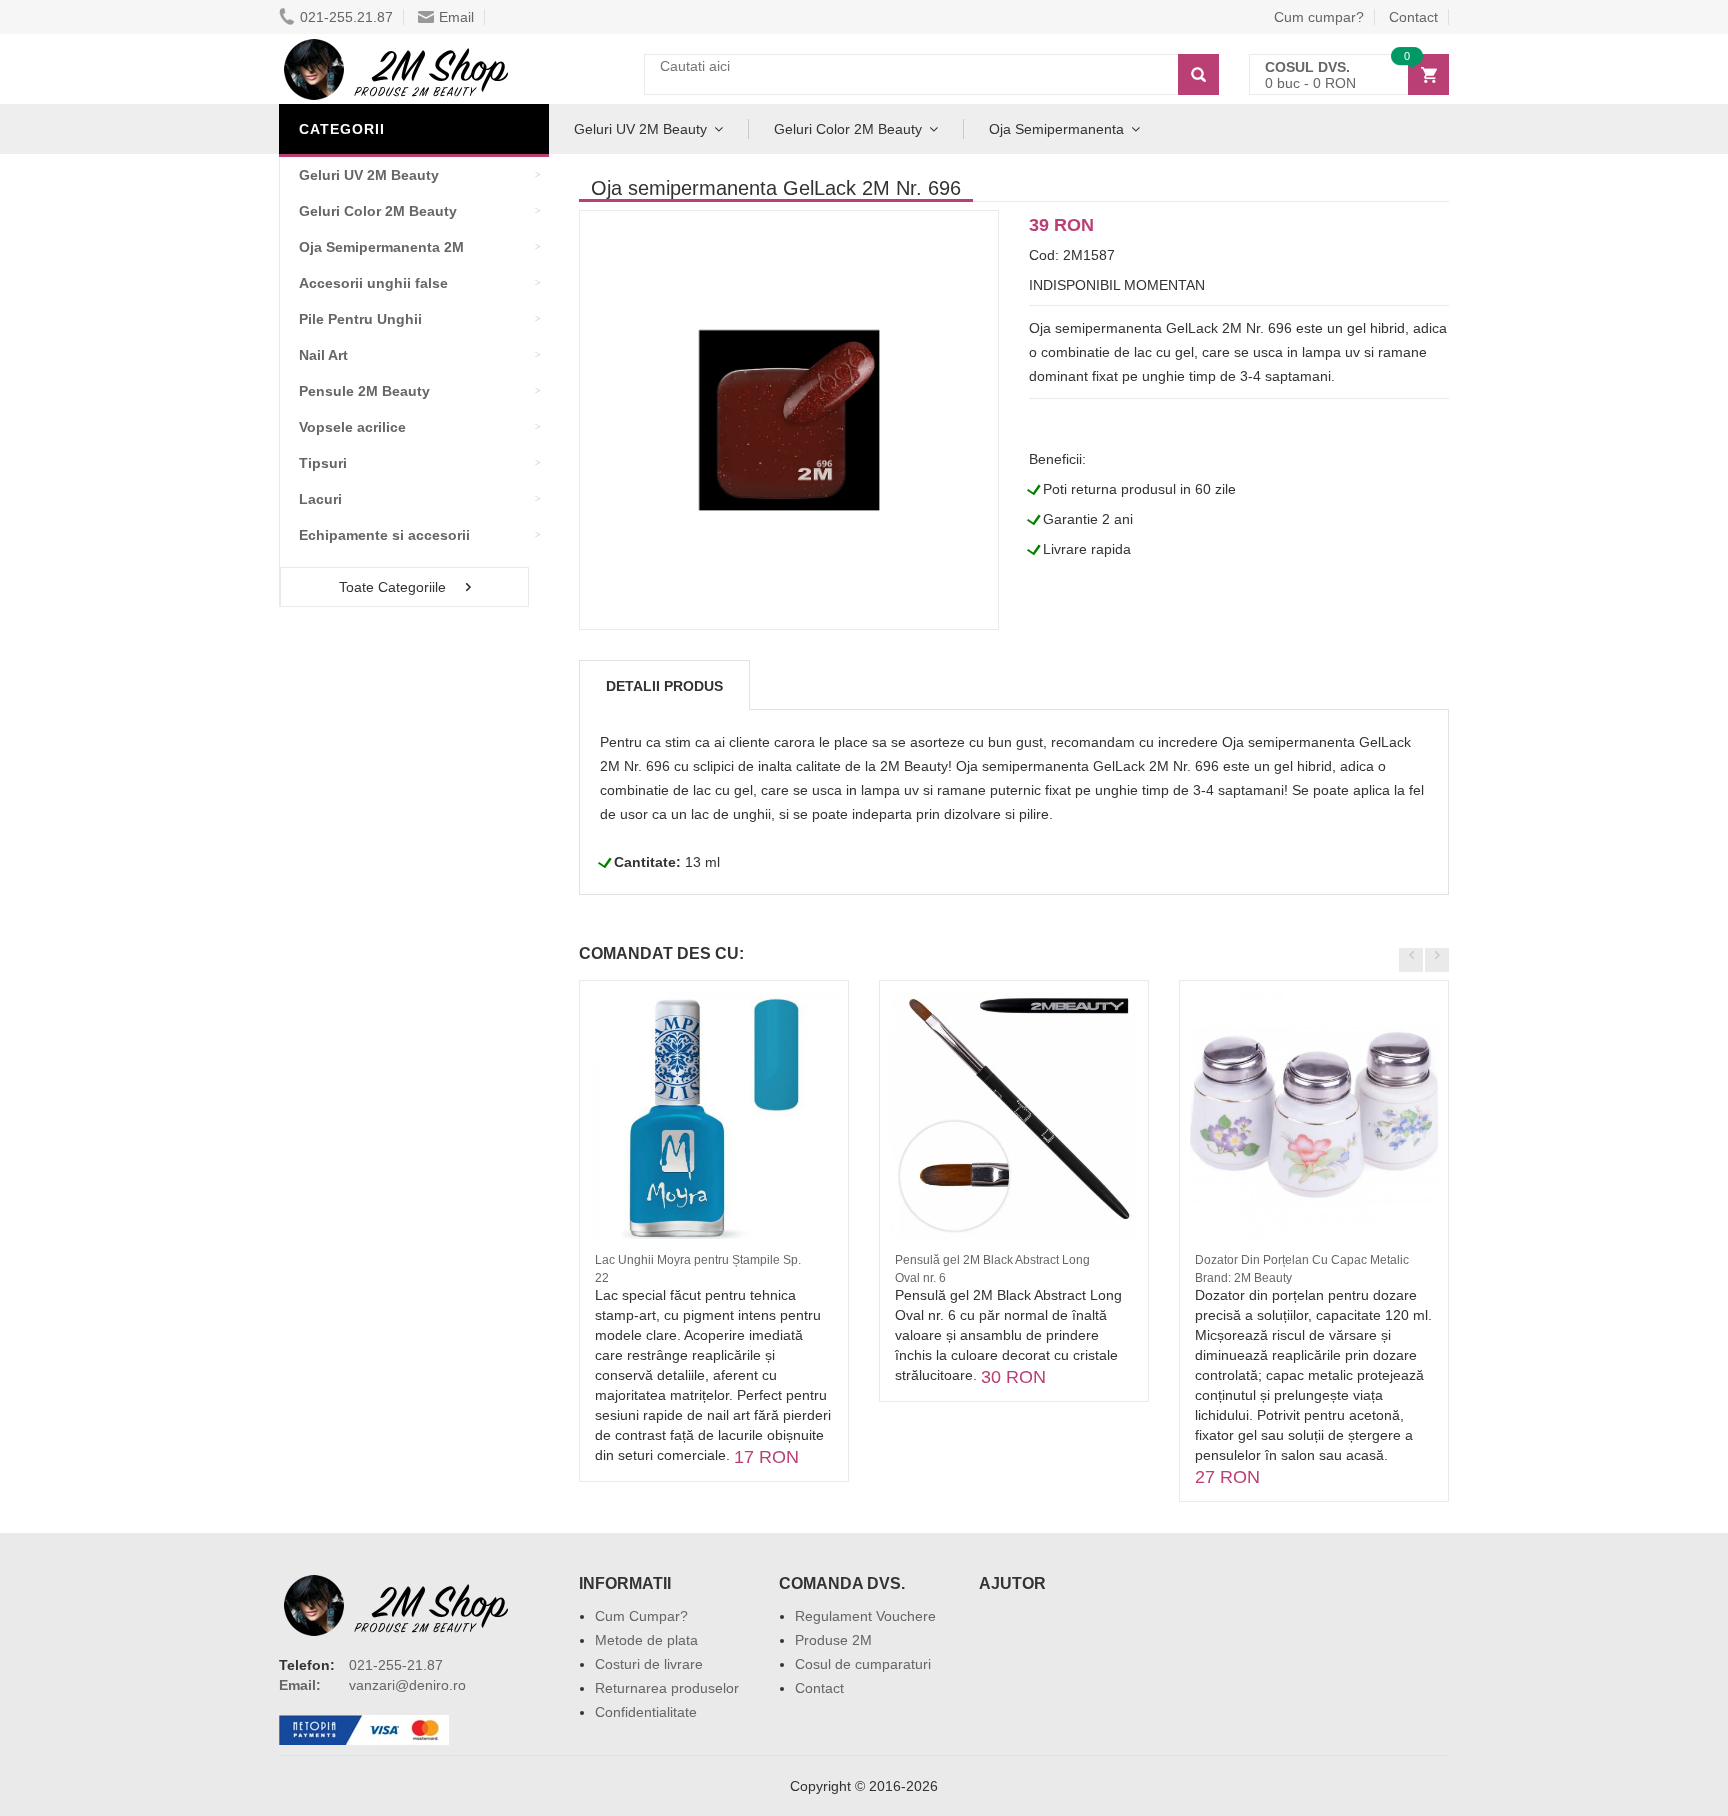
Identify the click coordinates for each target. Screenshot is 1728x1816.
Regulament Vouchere (865, 1616)
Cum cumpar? (1319, 17)
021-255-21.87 (396, 1665)
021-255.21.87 (346, 17)
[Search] (1198, 74)
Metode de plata (646, 1640)
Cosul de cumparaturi (863, 1664)
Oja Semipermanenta (1056, 129)
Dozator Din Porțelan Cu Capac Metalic (1302, 1260)
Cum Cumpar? (641, 1616)
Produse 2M (833, 1640)
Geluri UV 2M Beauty (640, 129)
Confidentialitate (646, 1712)
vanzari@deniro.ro (407, 1685)
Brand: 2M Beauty (1243, 1278)
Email (456, 17)
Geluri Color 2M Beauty (848, 129)
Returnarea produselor (667, 1688)
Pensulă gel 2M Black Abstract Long (992, 1260)
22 (602, 1278)
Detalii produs (664, 686)
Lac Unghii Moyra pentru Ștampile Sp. (698, 1260)
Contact (1413, 17)
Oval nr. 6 (920, 1278)
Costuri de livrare (649, 1664)
